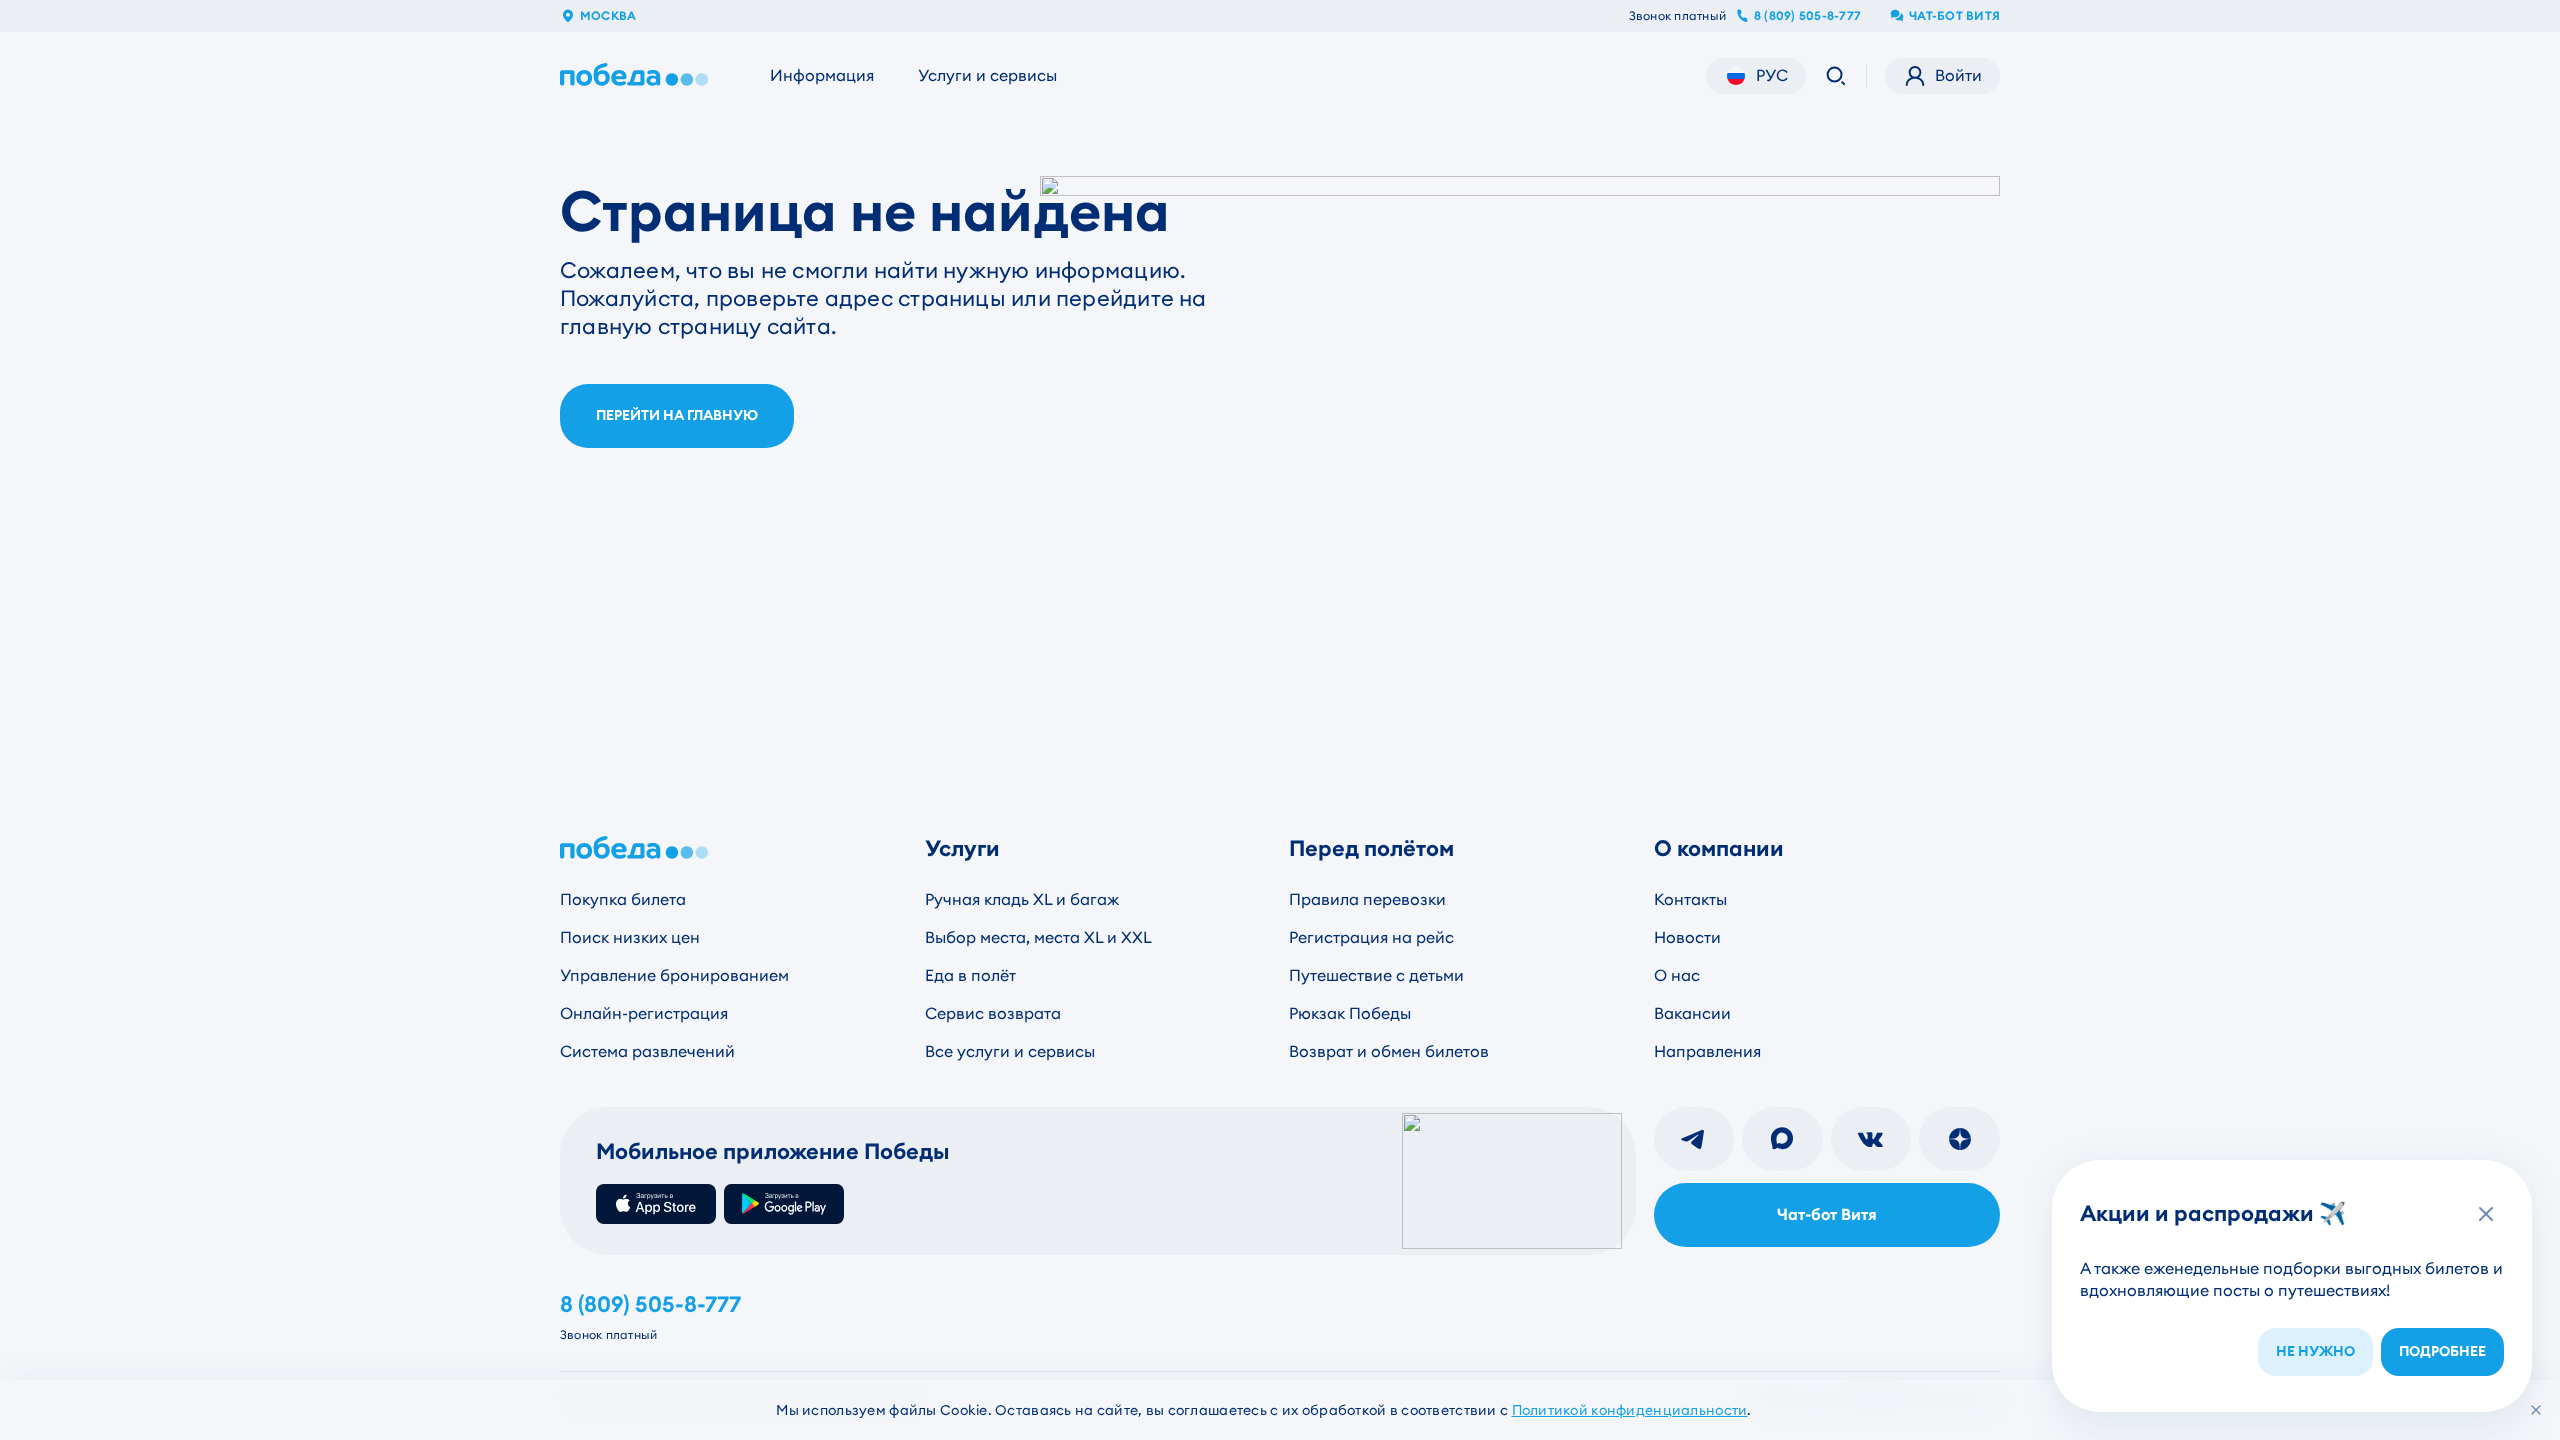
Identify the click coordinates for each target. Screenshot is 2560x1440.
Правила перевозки (1367, 899)
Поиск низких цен (630, 937)
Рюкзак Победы (1350, 1013)
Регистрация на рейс (1371, 937)
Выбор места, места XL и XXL (1038, 937)
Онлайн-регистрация (644, 1013)
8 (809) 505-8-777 (1807, 16)
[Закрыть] (2536, 1410)
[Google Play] (784, 1204)
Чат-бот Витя (1954, 16)
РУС (1772, 75)
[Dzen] (1959, 1139)
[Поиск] (1836, 76)
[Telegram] (1694, 1139)
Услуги (962, 848)
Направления (1707, 1051)
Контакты (1690, 899)
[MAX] (1782, 1139)
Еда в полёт (970, 975)
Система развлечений (647, 1051)
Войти (1958, 75)
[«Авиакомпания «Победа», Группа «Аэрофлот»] (638, 76)
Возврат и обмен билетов (1389, 1051)
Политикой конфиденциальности (1630, 1410)
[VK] (1871, 1139)
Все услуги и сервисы (1010, 1051)
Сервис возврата (993, 1013)
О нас (1677, 975)
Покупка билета (623, 899)
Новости (1687, 937)
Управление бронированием (674, 975)
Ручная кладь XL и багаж (1022, 899)
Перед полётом (1371, 848)
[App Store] (656, 1204)
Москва (608, 16)
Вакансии (1692, 1013)
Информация (822, 75)
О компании (1719, 848)
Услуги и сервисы (987, 75)
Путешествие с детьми (1376, 975)
